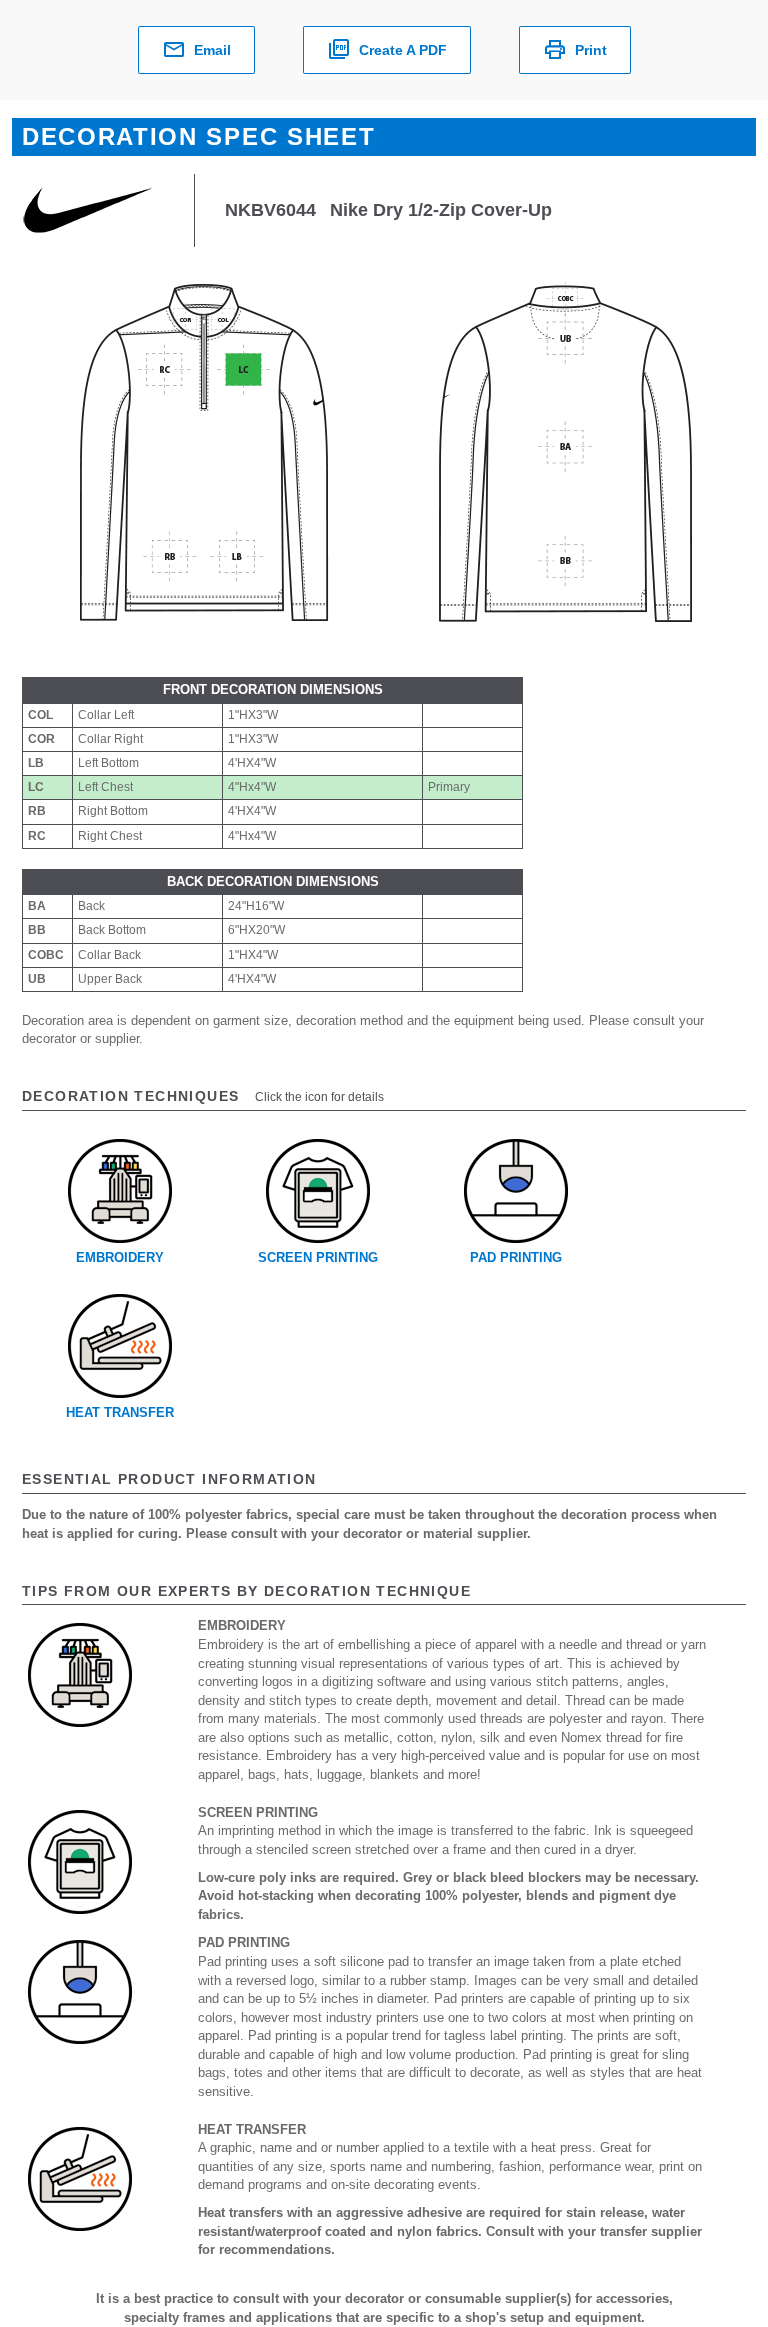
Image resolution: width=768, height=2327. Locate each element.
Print (591, 50)
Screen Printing (318, 1257)
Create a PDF (403, 50)
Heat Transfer (120, 1412)
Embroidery (120, 1257)
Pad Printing (516, 1257)
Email (212, 50)
